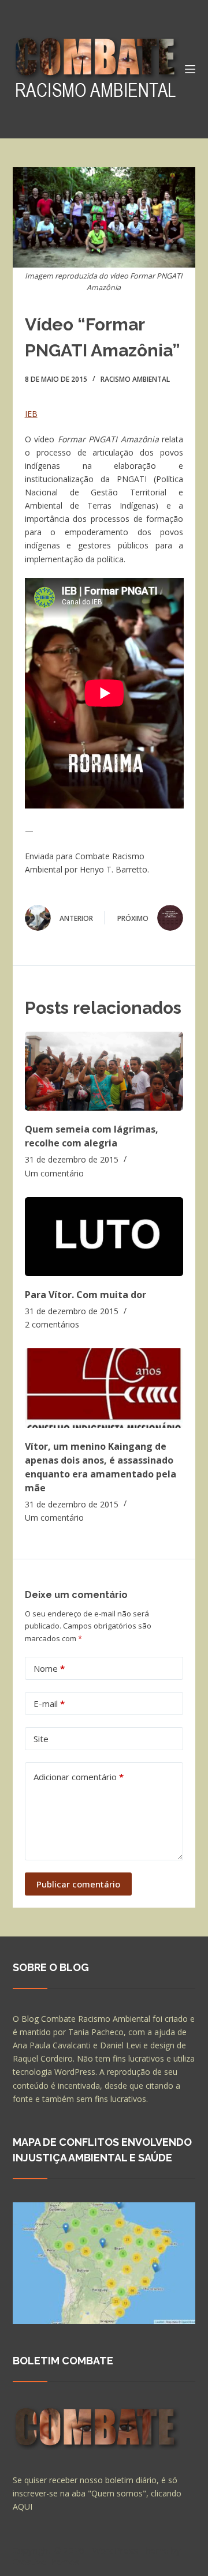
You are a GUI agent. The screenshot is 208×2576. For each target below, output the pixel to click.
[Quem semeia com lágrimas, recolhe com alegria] (104, 1071)
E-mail (49, 1703)
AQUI (23, 2507)
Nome (49, 1668)
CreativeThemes (46, 2562)
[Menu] (190, 69)
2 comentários (52, 1324)
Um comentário (54, 1173)
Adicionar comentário (79, 1777)
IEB (31, 414)
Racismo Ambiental (135, 379)
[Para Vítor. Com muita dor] (104, 1237)
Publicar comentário (78, 1884)
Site (41, 1739)
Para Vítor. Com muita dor (86, 1295)
